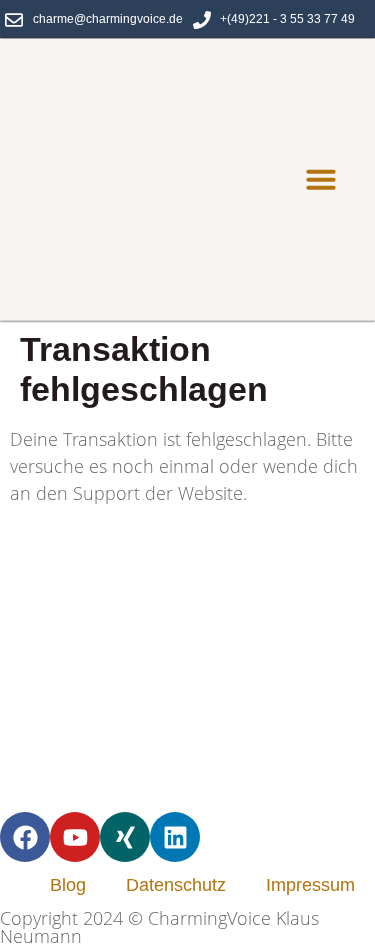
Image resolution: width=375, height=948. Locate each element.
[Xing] (125, 837)
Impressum (310, 885)
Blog (68, 885)
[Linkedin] (175, 837)
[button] (321, 179)
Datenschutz (176, 885)
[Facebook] (25, 837)
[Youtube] (75, 837)
